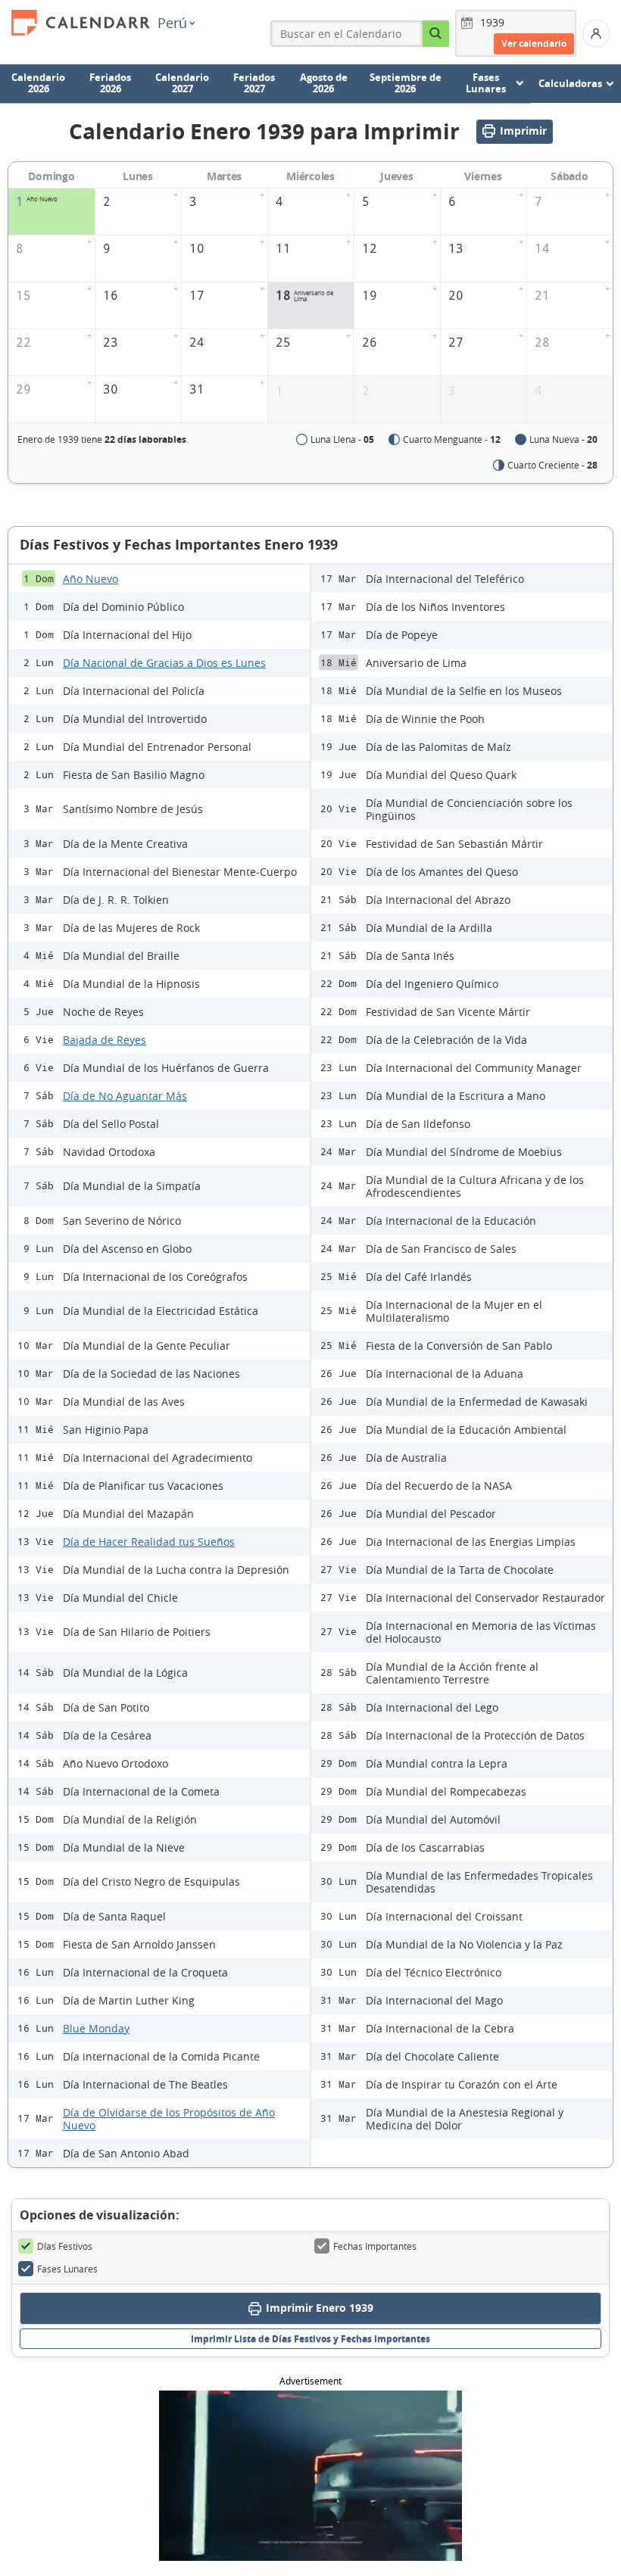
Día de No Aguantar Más (125, 1096)
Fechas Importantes (375, 2246)
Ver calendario (534, 44)
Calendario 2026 (38, 83)
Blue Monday (96, 2028)
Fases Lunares (67, 2269)
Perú (172, 23)
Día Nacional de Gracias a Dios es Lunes (164, 663)
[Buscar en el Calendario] (436, 34)
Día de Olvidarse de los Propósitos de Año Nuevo (169, 2119)
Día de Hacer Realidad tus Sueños (149, 1542)
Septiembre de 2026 (406, 83)
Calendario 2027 (182, 83)
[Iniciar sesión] (596, 33)
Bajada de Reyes (105, 1040)
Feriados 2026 (110, 83)
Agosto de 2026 (324, 83)
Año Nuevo (90, 579)
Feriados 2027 (254, 83)
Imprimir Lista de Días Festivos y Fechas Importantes (310, 2339)
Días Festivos (65, 2246)
